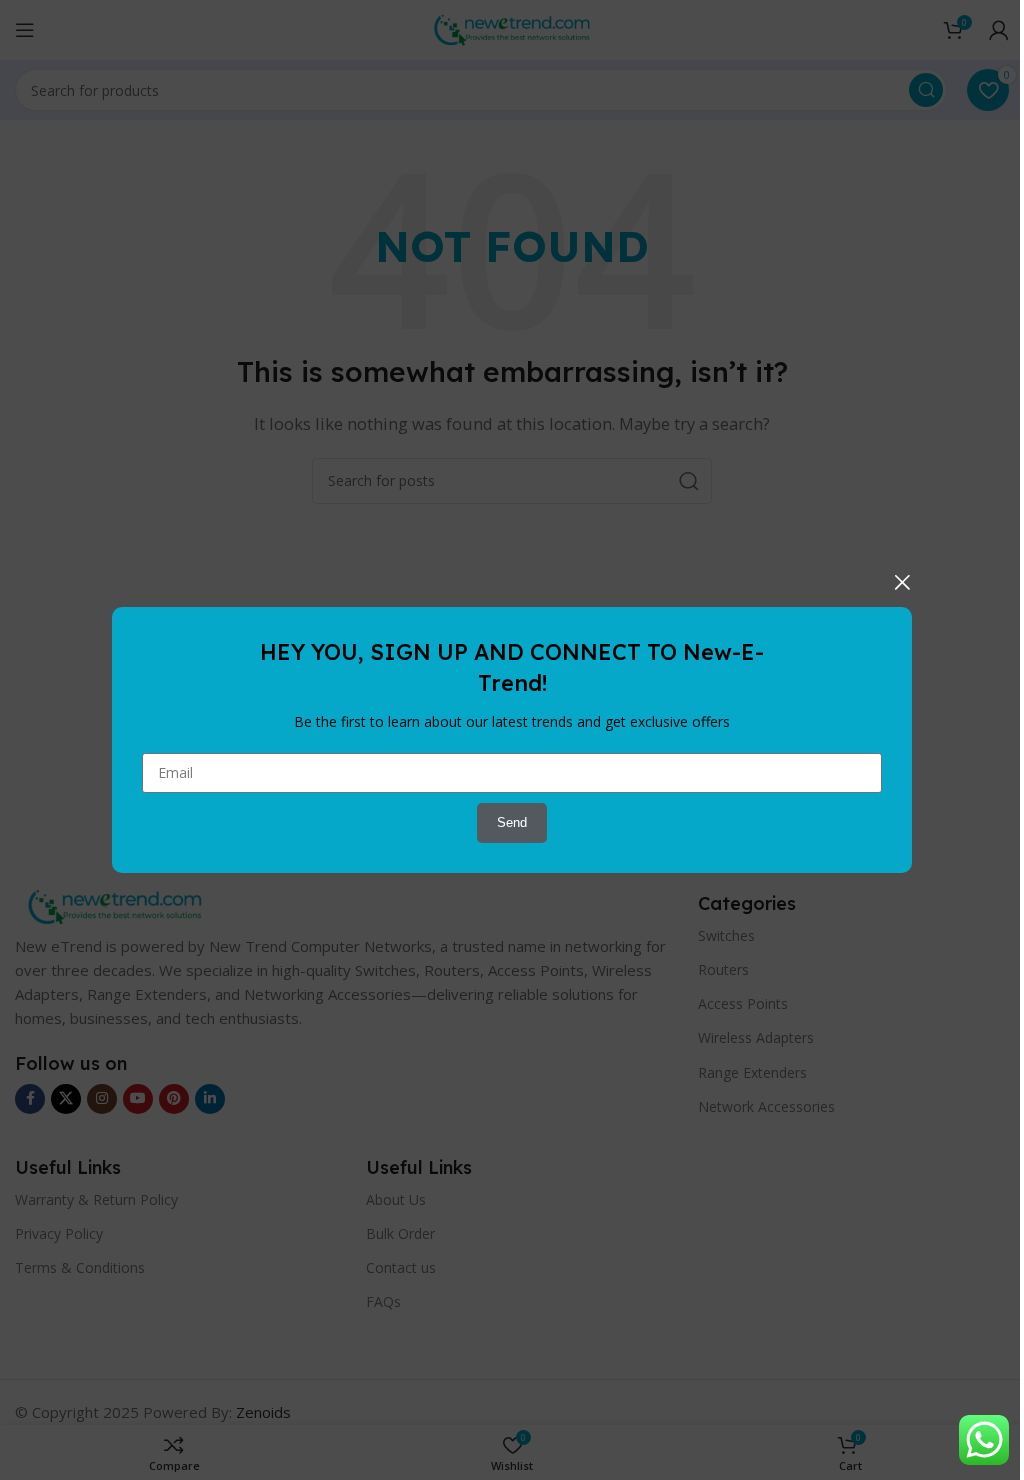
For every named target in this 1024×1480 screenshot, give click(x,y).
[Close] (902, 582)
